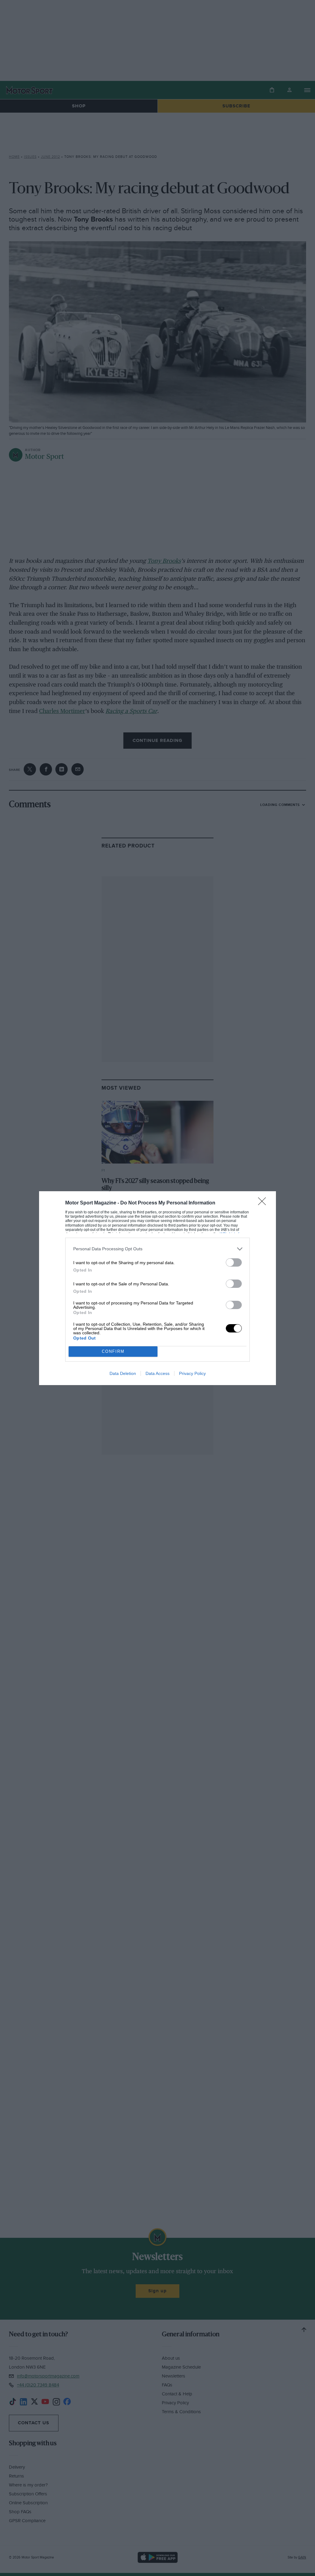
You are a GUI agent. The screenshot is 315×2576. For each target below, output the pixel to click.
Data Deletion (123, 1373)
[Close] (264, 1203)
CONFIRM (113, 1351)
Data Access (157, 1373)
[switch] (234, 1262)
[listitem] (157, 1249)
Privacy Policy (192, 1373)
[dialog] (157, 1288)
